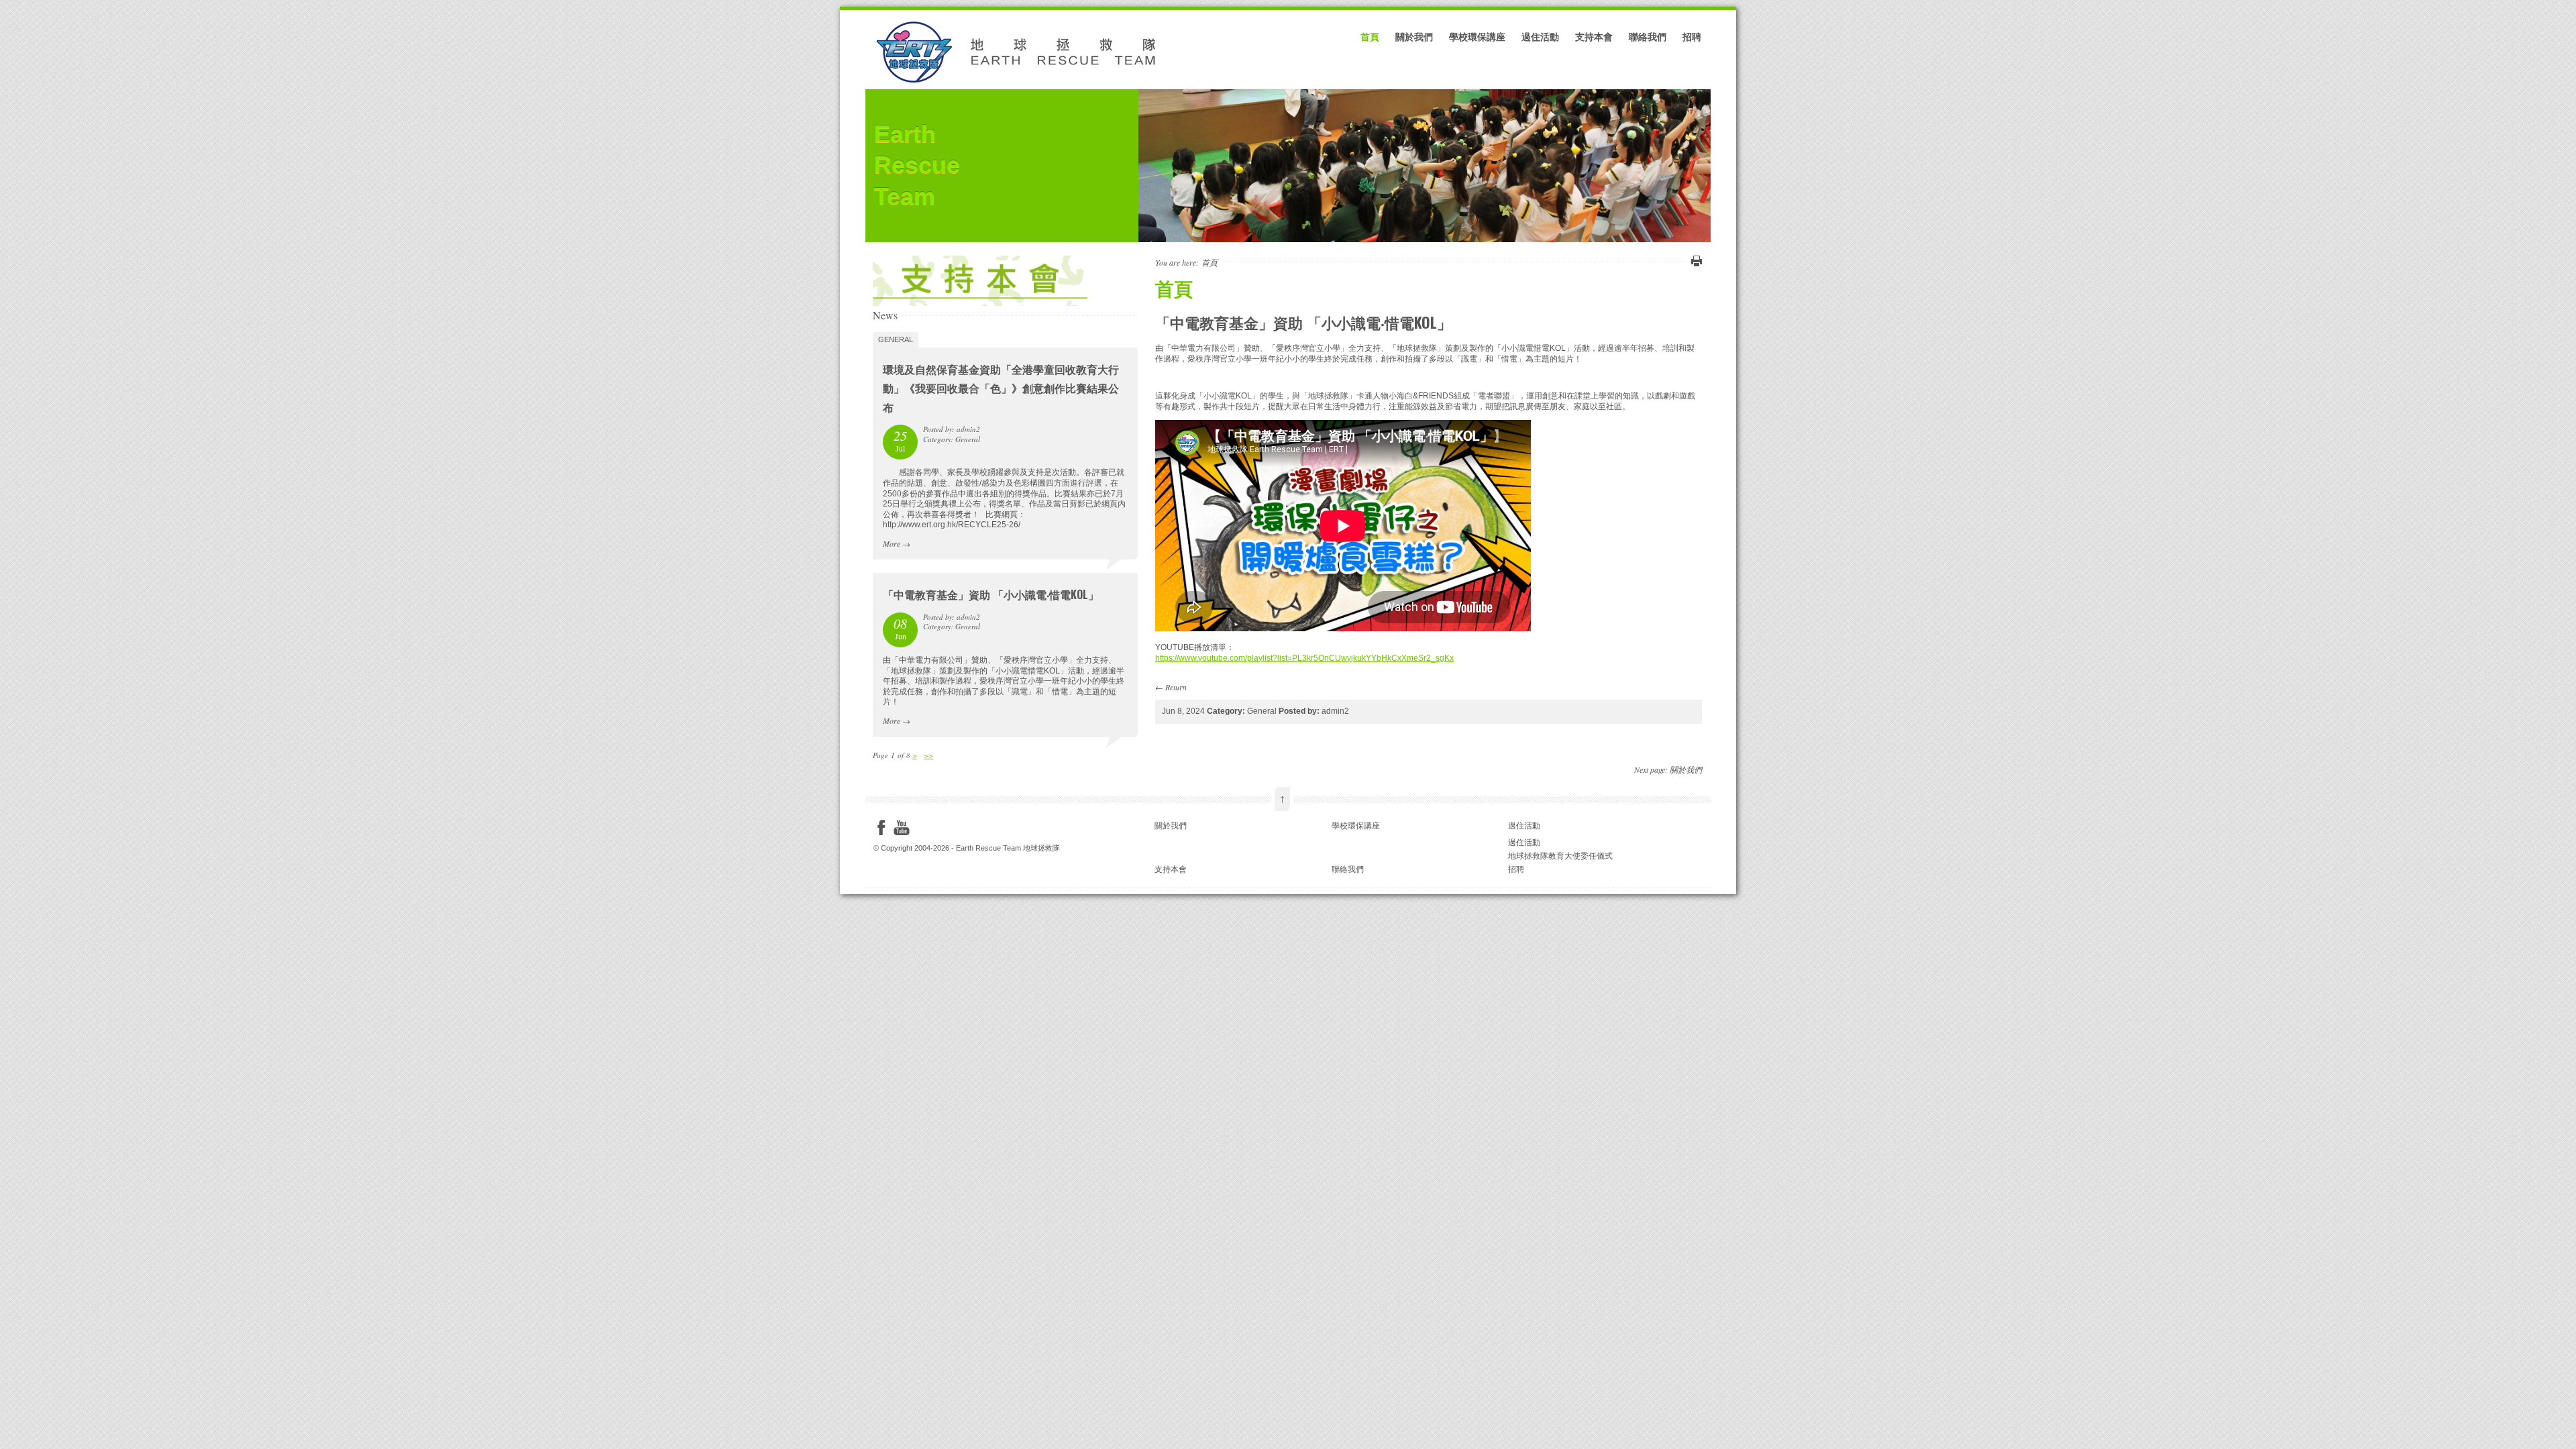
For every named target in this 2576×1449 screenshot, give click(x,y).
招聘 (1692, 36)
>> (928, 755)
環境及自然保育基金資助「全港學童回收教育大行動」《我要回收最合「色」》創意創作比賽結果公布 (1001, 388)
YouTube (902, 828)
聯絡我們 (1648, 36)
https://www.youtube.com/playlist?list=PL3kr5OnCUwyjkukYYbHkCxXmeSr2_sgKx (1304, 658)
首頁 (1370, 36)
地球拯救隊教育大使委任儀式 (1560, 856)
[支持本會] (980, 303)
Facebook (881, 828)
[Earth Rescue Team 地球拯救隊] (1020, 83)
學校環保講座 (1477, 36)
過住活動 (1540, 36)
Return (1176, 687)
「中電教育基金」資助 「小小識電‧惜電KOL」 (991, 594)
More (892, 543)
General (896, 339)
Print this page (1695, 261)
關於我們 (1414, 36)
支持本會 (1594, 36)
